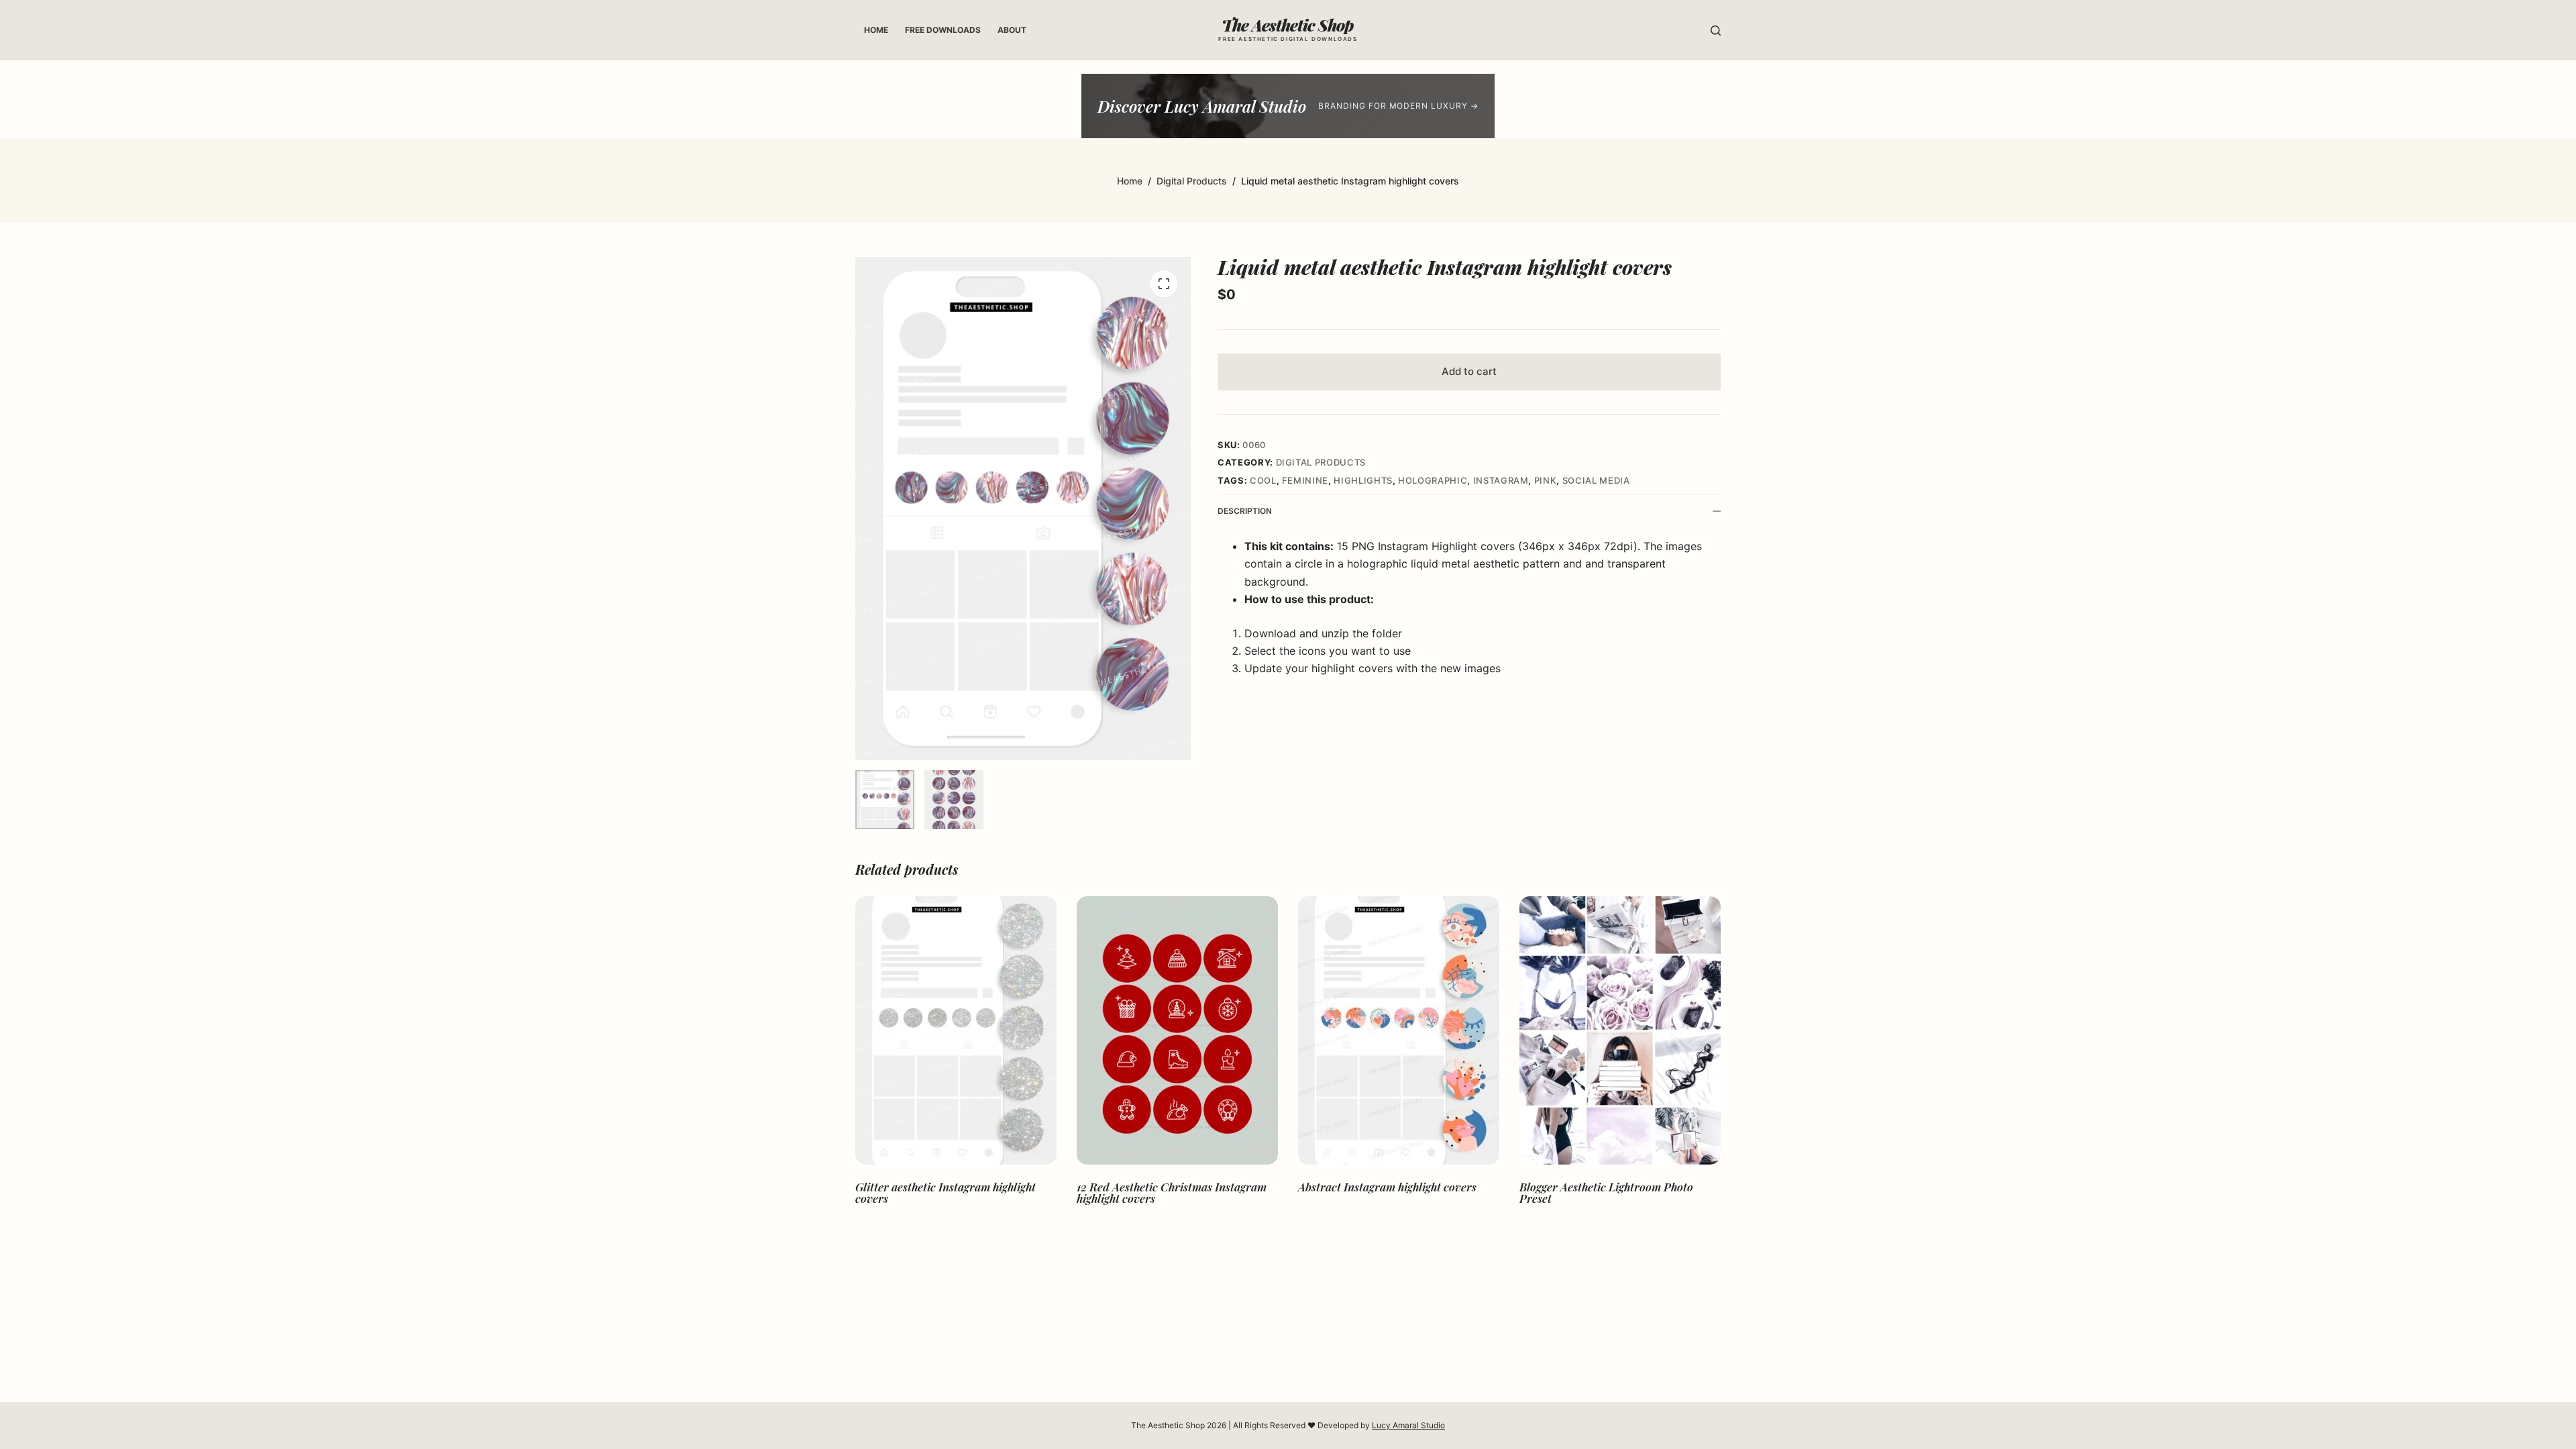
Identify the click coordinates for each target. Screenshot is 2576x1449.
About (1012, 30)
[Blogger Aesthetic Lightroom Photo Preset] (1620, 1030)
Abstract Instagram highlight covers (1387, 1187)
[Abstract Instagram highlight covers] (1399, 1030)
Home (876, 30)
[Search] (1716, 31)
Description (1245, 511)
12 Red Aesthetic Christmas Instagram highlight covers (1172, 1192)
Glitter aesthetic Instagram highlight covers (946, 1192)
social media (1596, 480)
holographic (1433, 480)
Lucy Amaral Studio (1408, 1425)
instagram (1501, 480)
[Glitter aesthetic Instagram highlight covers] (956, 1030)
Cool (1263, 480)
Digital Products (1321, 462)
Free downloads (943, 30)
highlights (1363, 480)
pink (1546, 480)
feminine (1305, 480)
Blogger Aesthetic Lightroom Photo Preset (1606, 1192)
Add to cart (1469, 371)
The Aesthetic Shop (1288, 25)
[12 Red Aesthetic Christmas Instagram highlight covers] (1177, 1030)
